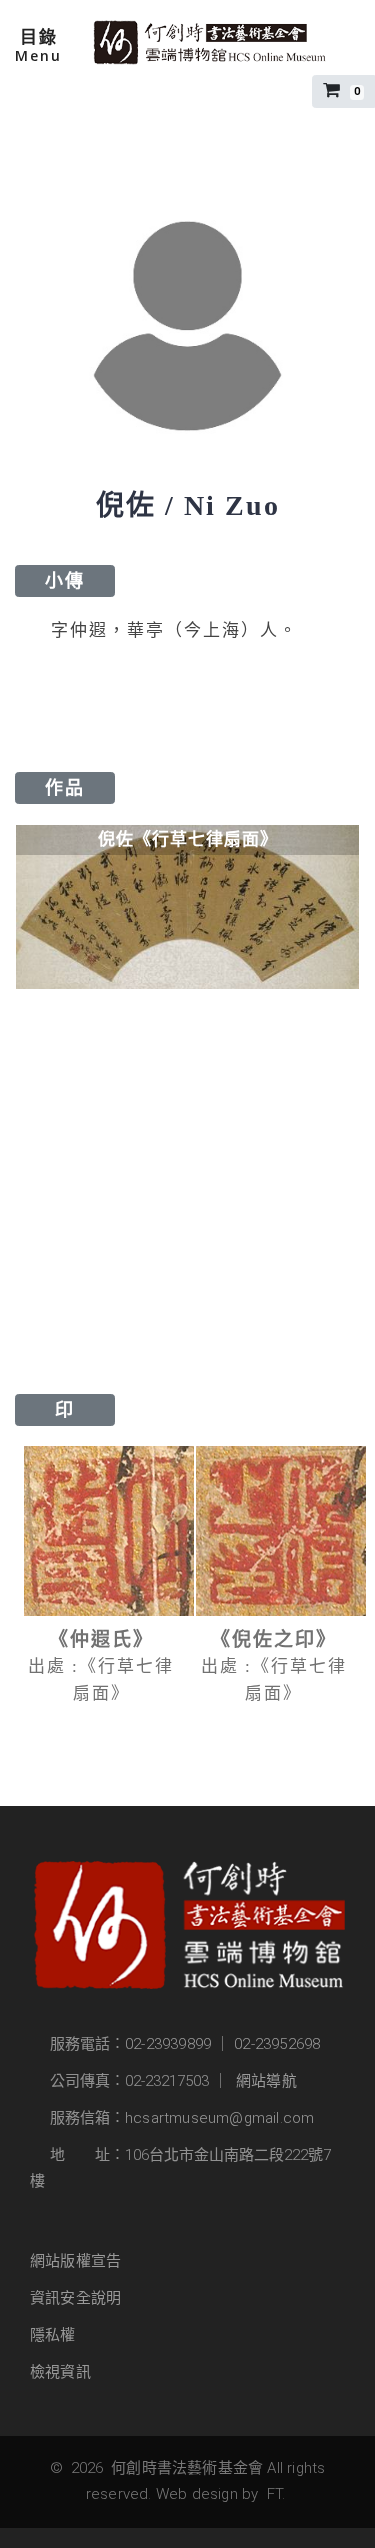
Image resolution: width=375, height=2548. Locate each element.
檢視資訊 (60, 2372)
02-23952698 (277, 2044)
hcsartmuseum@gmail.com (219, 2118)
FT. (276, 2494)
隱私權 (53, 2335)
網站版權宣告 (75, 2261)
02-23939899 (168, 2044)
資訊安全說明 (75, 2298)
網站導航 (266, 2081)
